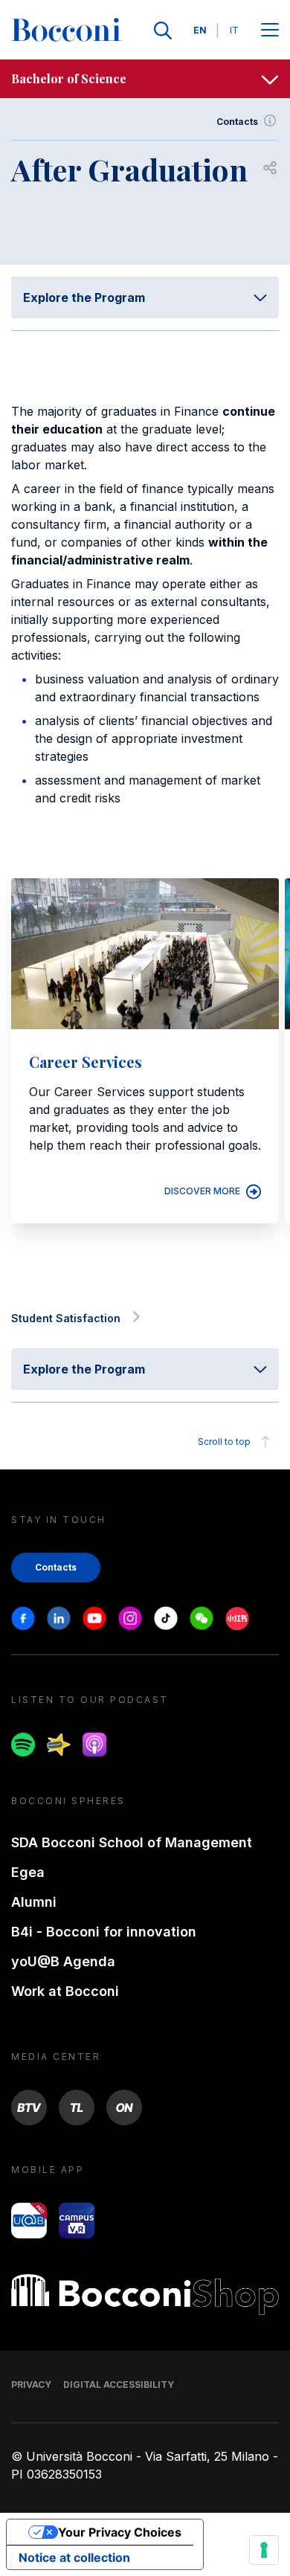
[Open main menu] (270, 31)
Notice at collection (74, 2557)
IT (234, 30)
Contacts (237, 122)
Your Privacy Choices (120, 2532)
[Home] (66, 30)
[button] (265, 1256)
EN (200, 30)
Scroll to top (224, 1442)
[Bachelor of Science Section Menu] (270, 79)
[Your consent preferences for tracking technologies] (264, 2550)
